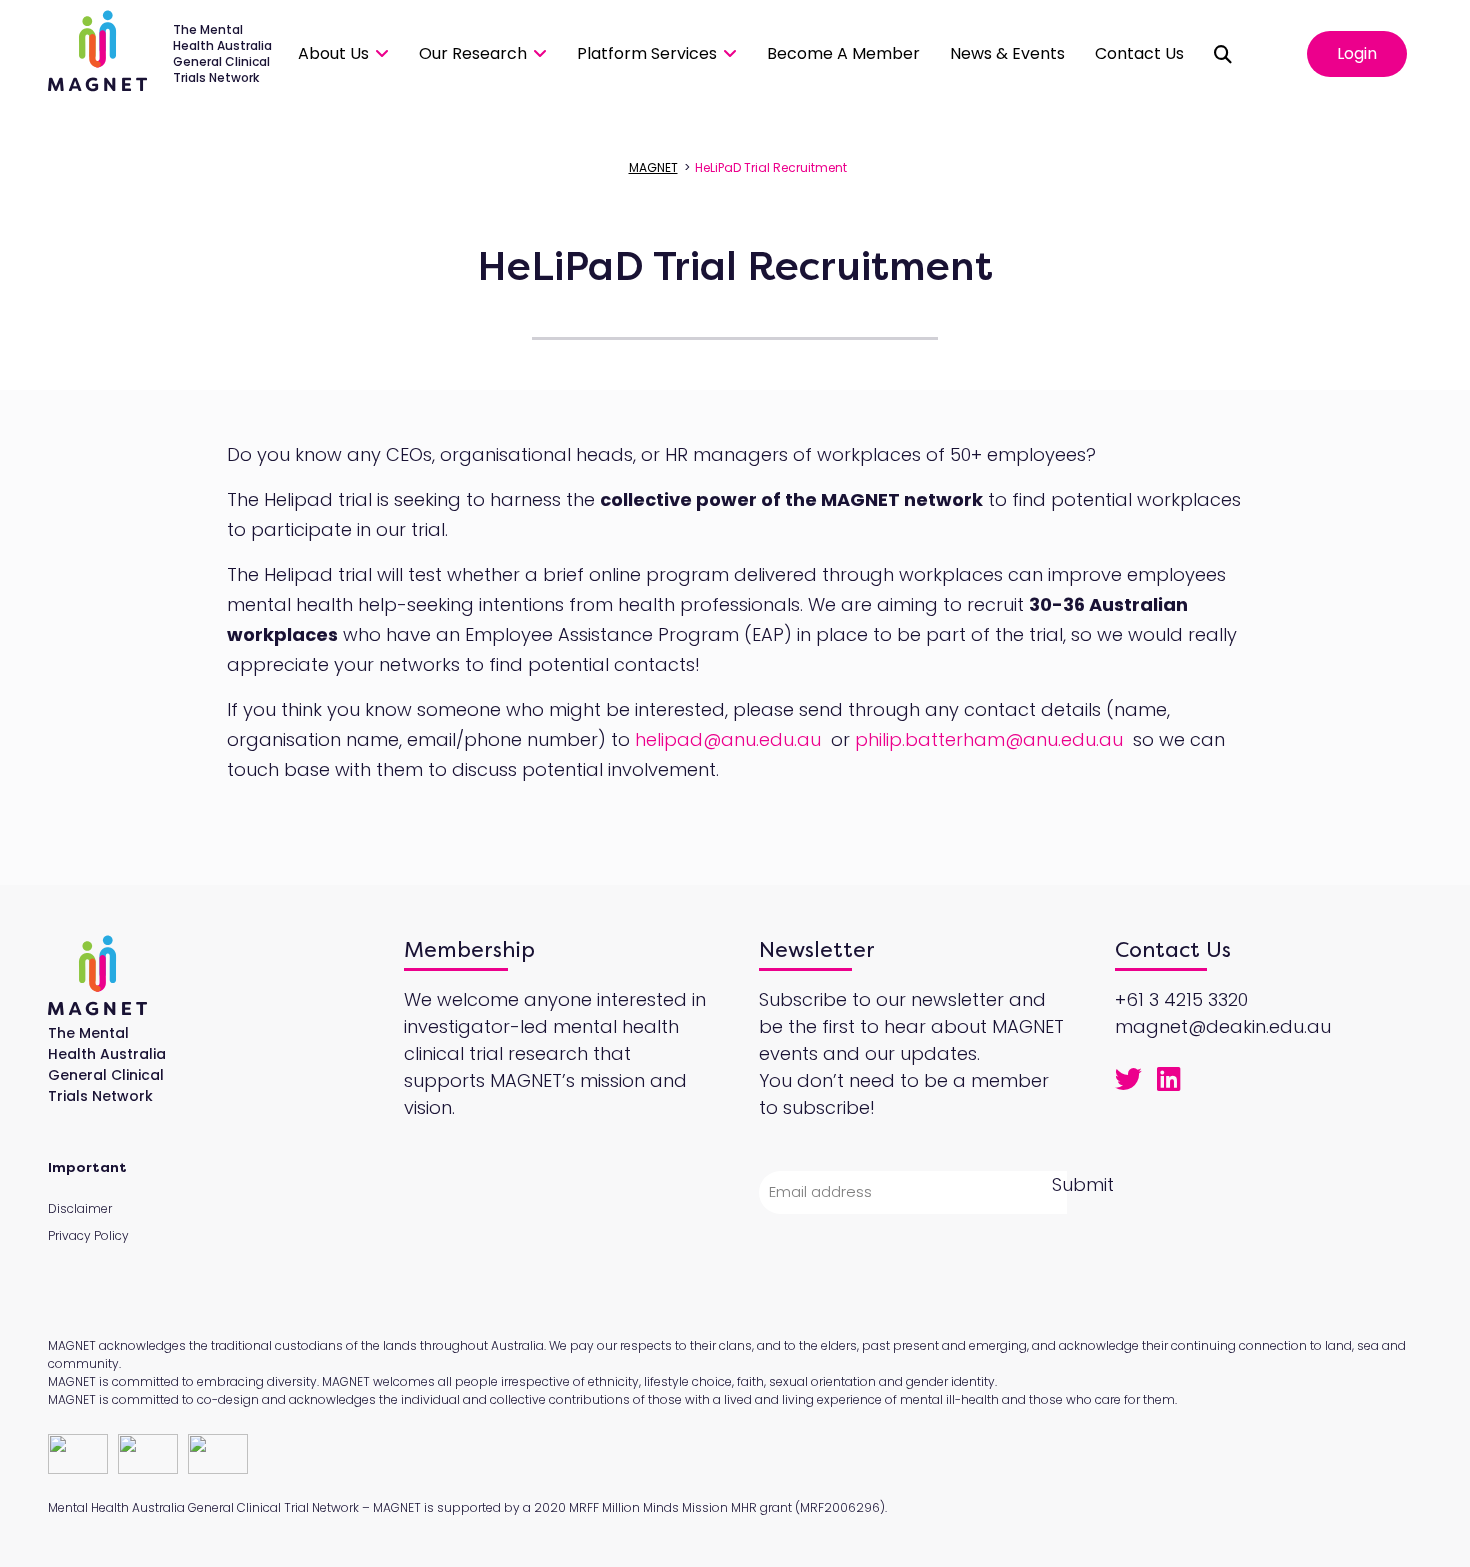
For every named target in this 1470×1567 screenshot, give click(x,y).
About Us (333, 53)
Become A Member (843, 53)
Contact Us (1139, 53)
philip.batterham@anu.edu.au (989, 739)
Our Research (473, 53)
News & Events (1007, 53)
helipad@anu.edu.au (728, 739)
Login (1357, 53)
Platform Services (647, 53)
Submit (1083, 1184)
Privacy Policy (88, 1235)
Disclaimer (80, 1208)
